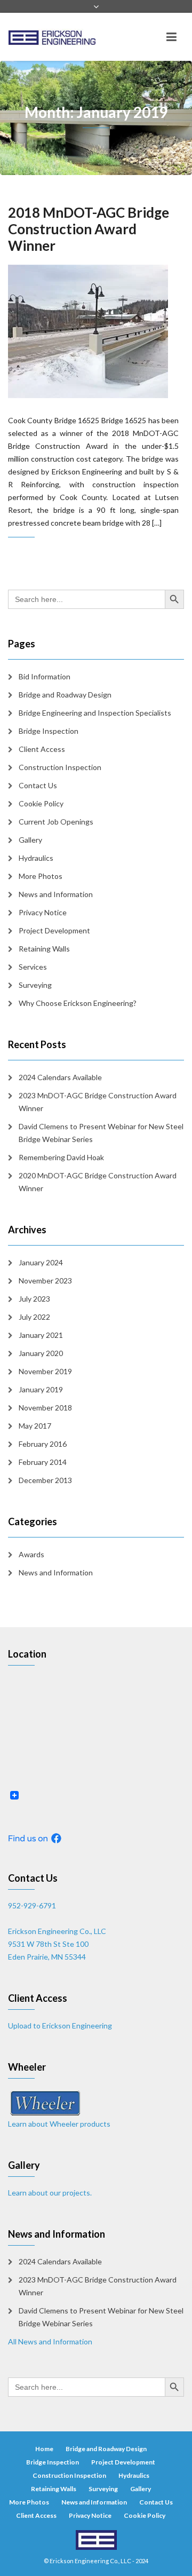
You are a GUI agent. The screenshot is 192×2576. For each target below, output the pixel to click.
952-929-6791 (32, 1905)
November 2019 (45, 1371)
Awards (31, 1554)
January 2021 (41, 1335)
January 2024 (41, 1262)
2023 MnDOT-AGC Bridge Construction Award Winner (98, 1102)
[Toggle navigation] (171, 37)
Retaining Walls (44, 949)
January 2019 (41, 1389)
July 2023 (34, 1299)
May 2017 (35, 1426)
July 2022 (34, 1317)
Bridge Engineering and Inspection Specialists (95, 713)
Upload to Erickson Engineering (60, 2026)
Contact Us (38, 785)
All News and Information (50, 2341)
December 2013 (45, 1480)
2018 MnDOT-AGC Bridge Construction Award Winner (89, 229)
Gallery (30, 840)
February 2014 (43, 1462)
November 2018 (45, 1408)
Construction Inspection (60, 767)
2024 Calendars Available (60, 1077)
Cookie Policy (41, 803)
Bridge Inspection (49, 731)
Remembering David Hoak (61, 1157)
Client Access (42, 749)
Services (33, 967)
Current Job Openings (56, 822)
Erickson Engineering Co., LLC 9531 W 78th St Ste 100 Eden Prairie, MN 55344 (57, 1944)
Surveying (35, 985)
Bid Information (45, 676)
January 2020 (41, 1353)
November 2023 (45, 1281)
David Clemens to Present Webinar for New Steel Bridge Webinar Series (101, 1133)
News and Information (56, 894)
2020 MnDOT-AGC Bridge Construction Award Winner (98, 1182)
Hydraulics (36, 858)
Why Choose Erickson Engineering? (78, 1003)
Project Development (54, 930)
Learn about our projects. (50, 2193)
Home (44, 2449)
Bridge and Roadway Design (65, 695)
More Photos (41, 876)
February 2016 (43, 1444)
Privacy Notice (43, 912)
